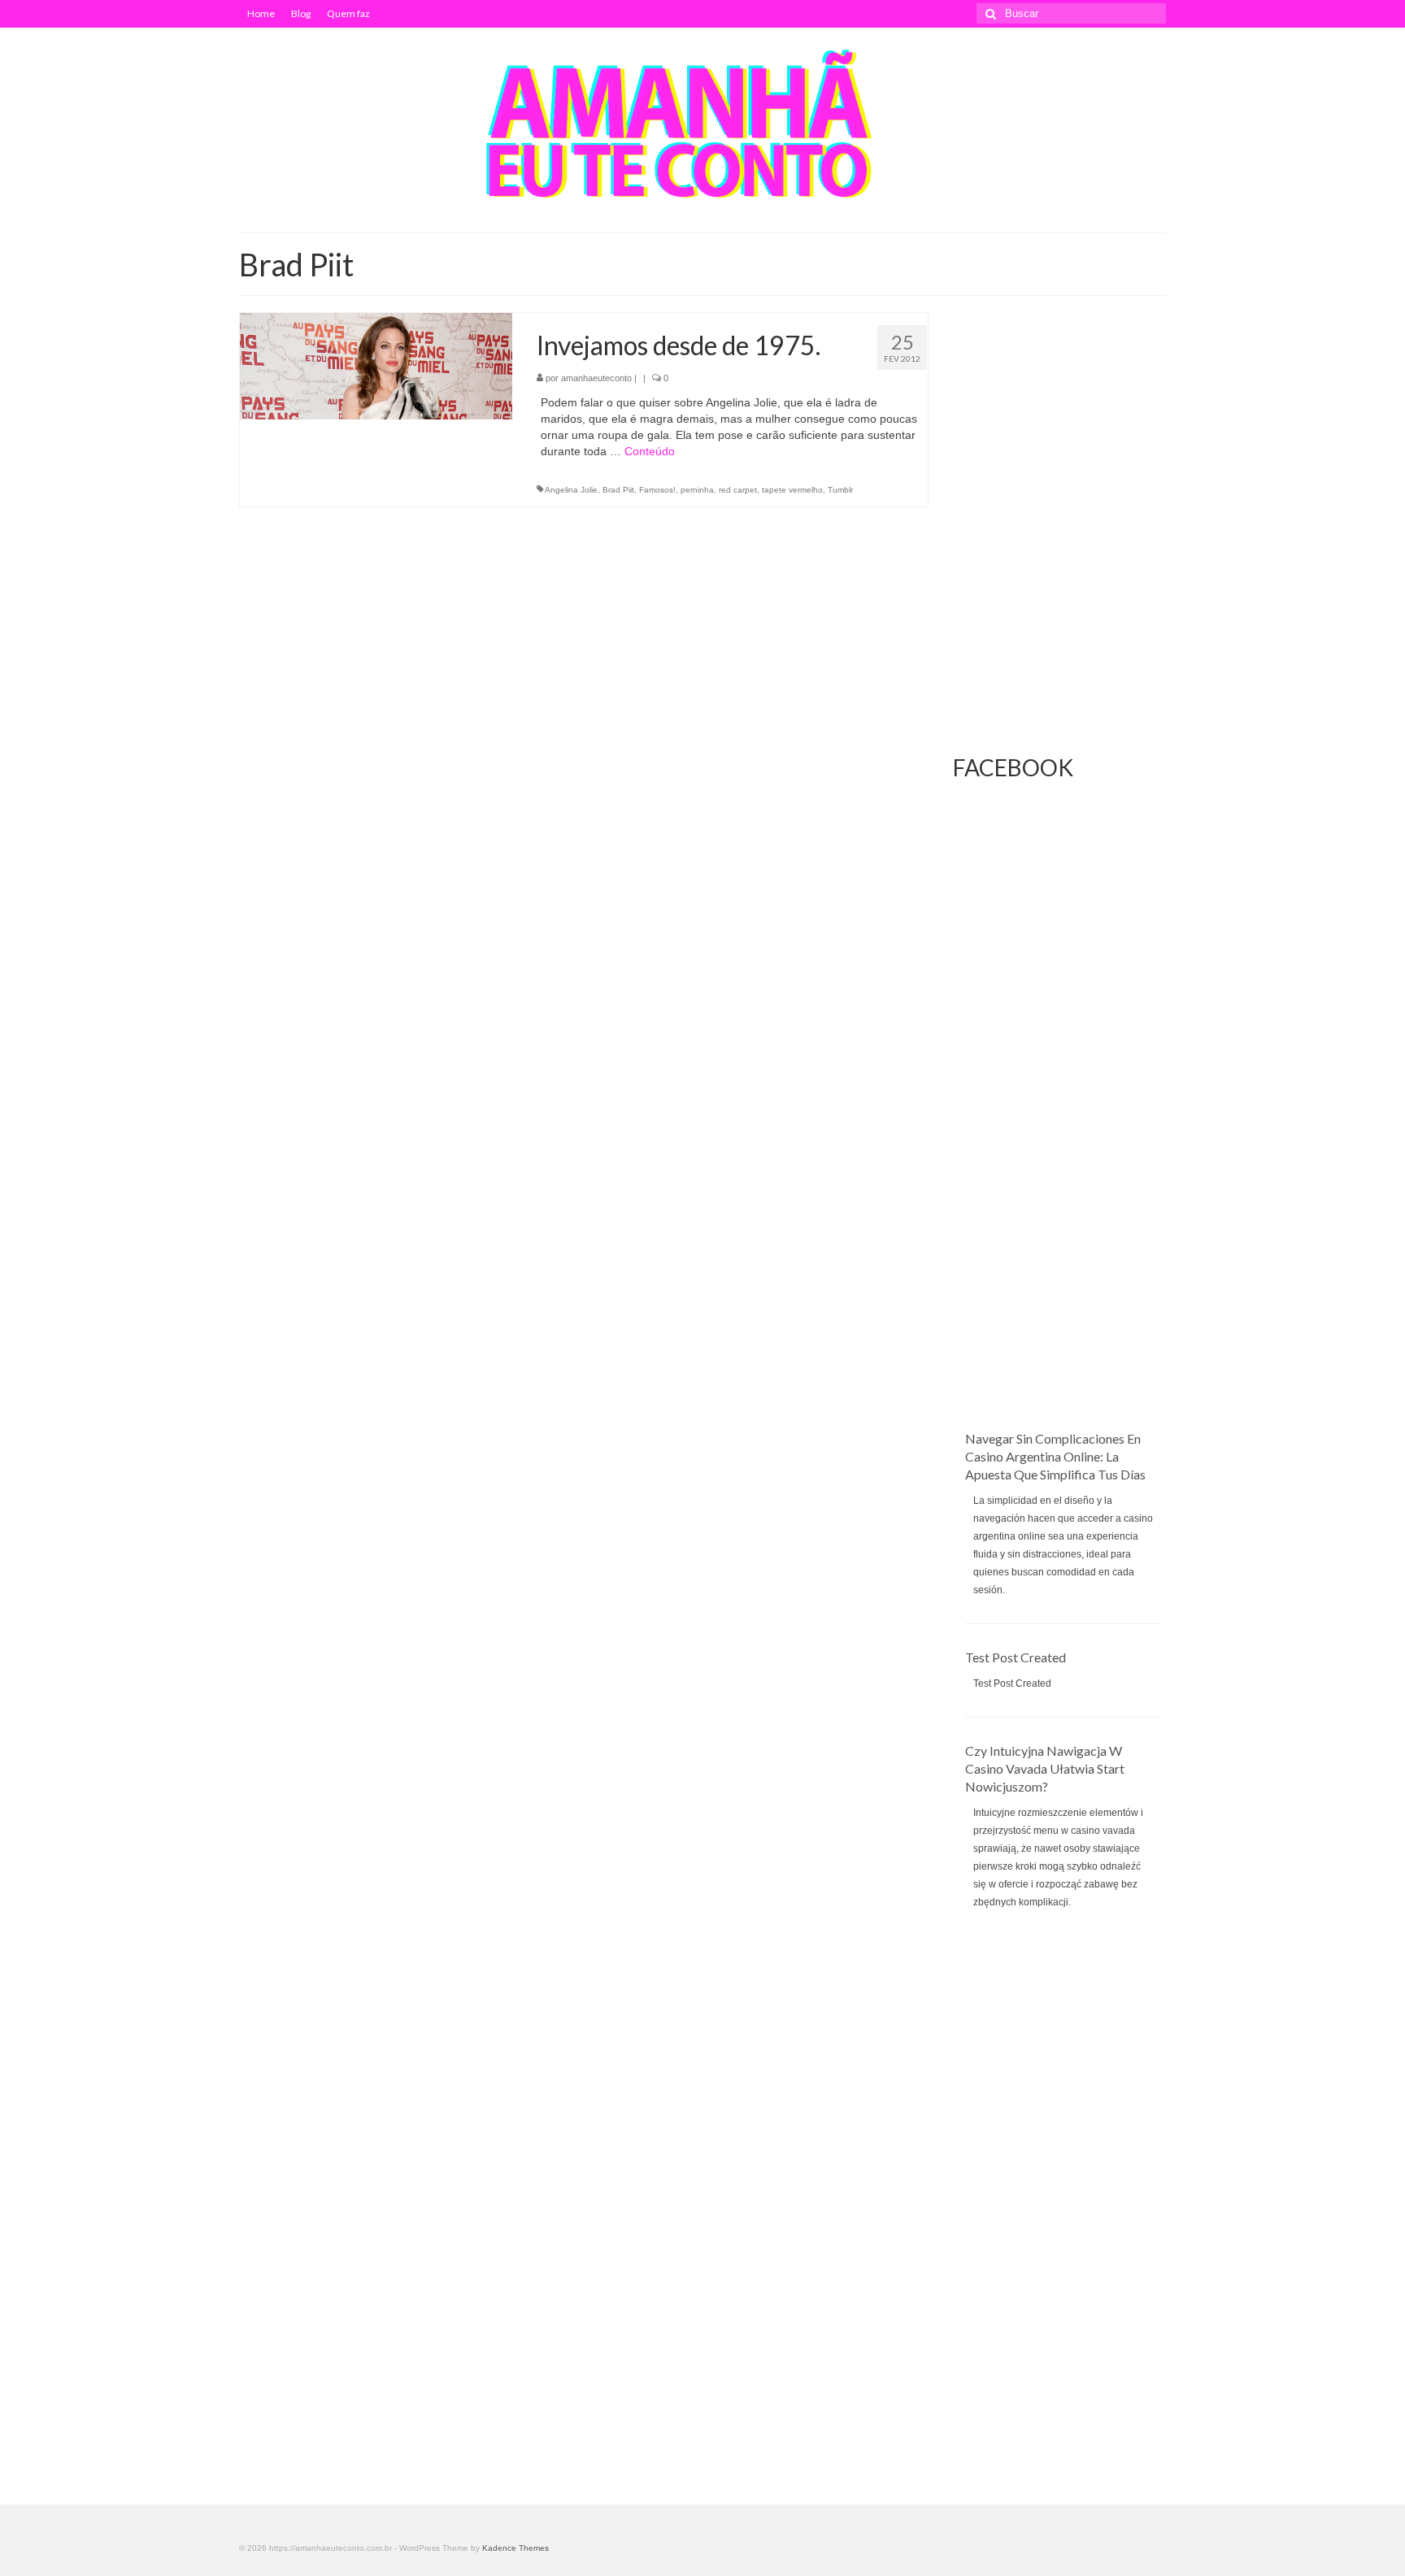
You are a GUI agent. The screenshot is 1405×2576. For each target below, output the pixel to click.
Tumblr (840, 490)
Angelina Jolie (571, 490)
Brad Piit (618, 490)
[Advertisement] (1060, 1186)
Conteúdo (650, 451)
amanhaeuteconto (596, 378)
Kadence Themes (515, 2548)
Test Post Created (1016, 1657)
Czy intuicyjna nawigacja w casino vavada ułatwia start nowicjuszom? (1045, 1768)
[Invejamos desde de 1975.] (376, 365)
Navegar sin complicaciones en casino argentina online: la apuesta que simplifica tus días (1055, 1456)
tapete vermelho (792, 490)
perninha (697, 490)
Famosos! (657, 490)
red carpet (738, 490)
